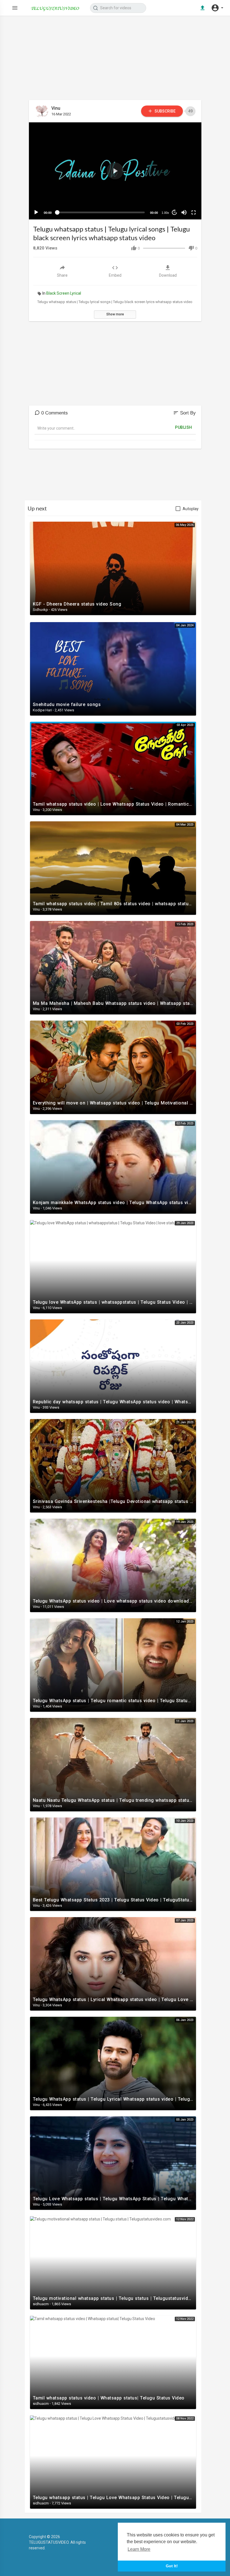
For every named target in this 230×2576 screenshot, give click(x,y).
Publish (184, 427)
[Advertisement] (115, 61)
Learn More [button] (139, 2549)
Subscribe (165, 111)
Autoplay (191, 509)
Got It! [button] (172, 2566)
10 (174, 212)
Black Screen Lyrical (64, 293)
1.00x (165, 213)
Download (168, 275)
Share (62, 275)
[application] (115, 171)
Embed (115, 275)
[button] (217, 8)
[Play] (36, 212)
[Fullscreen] (194, 212)
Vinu (56, 108)
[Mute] (184, 212)
